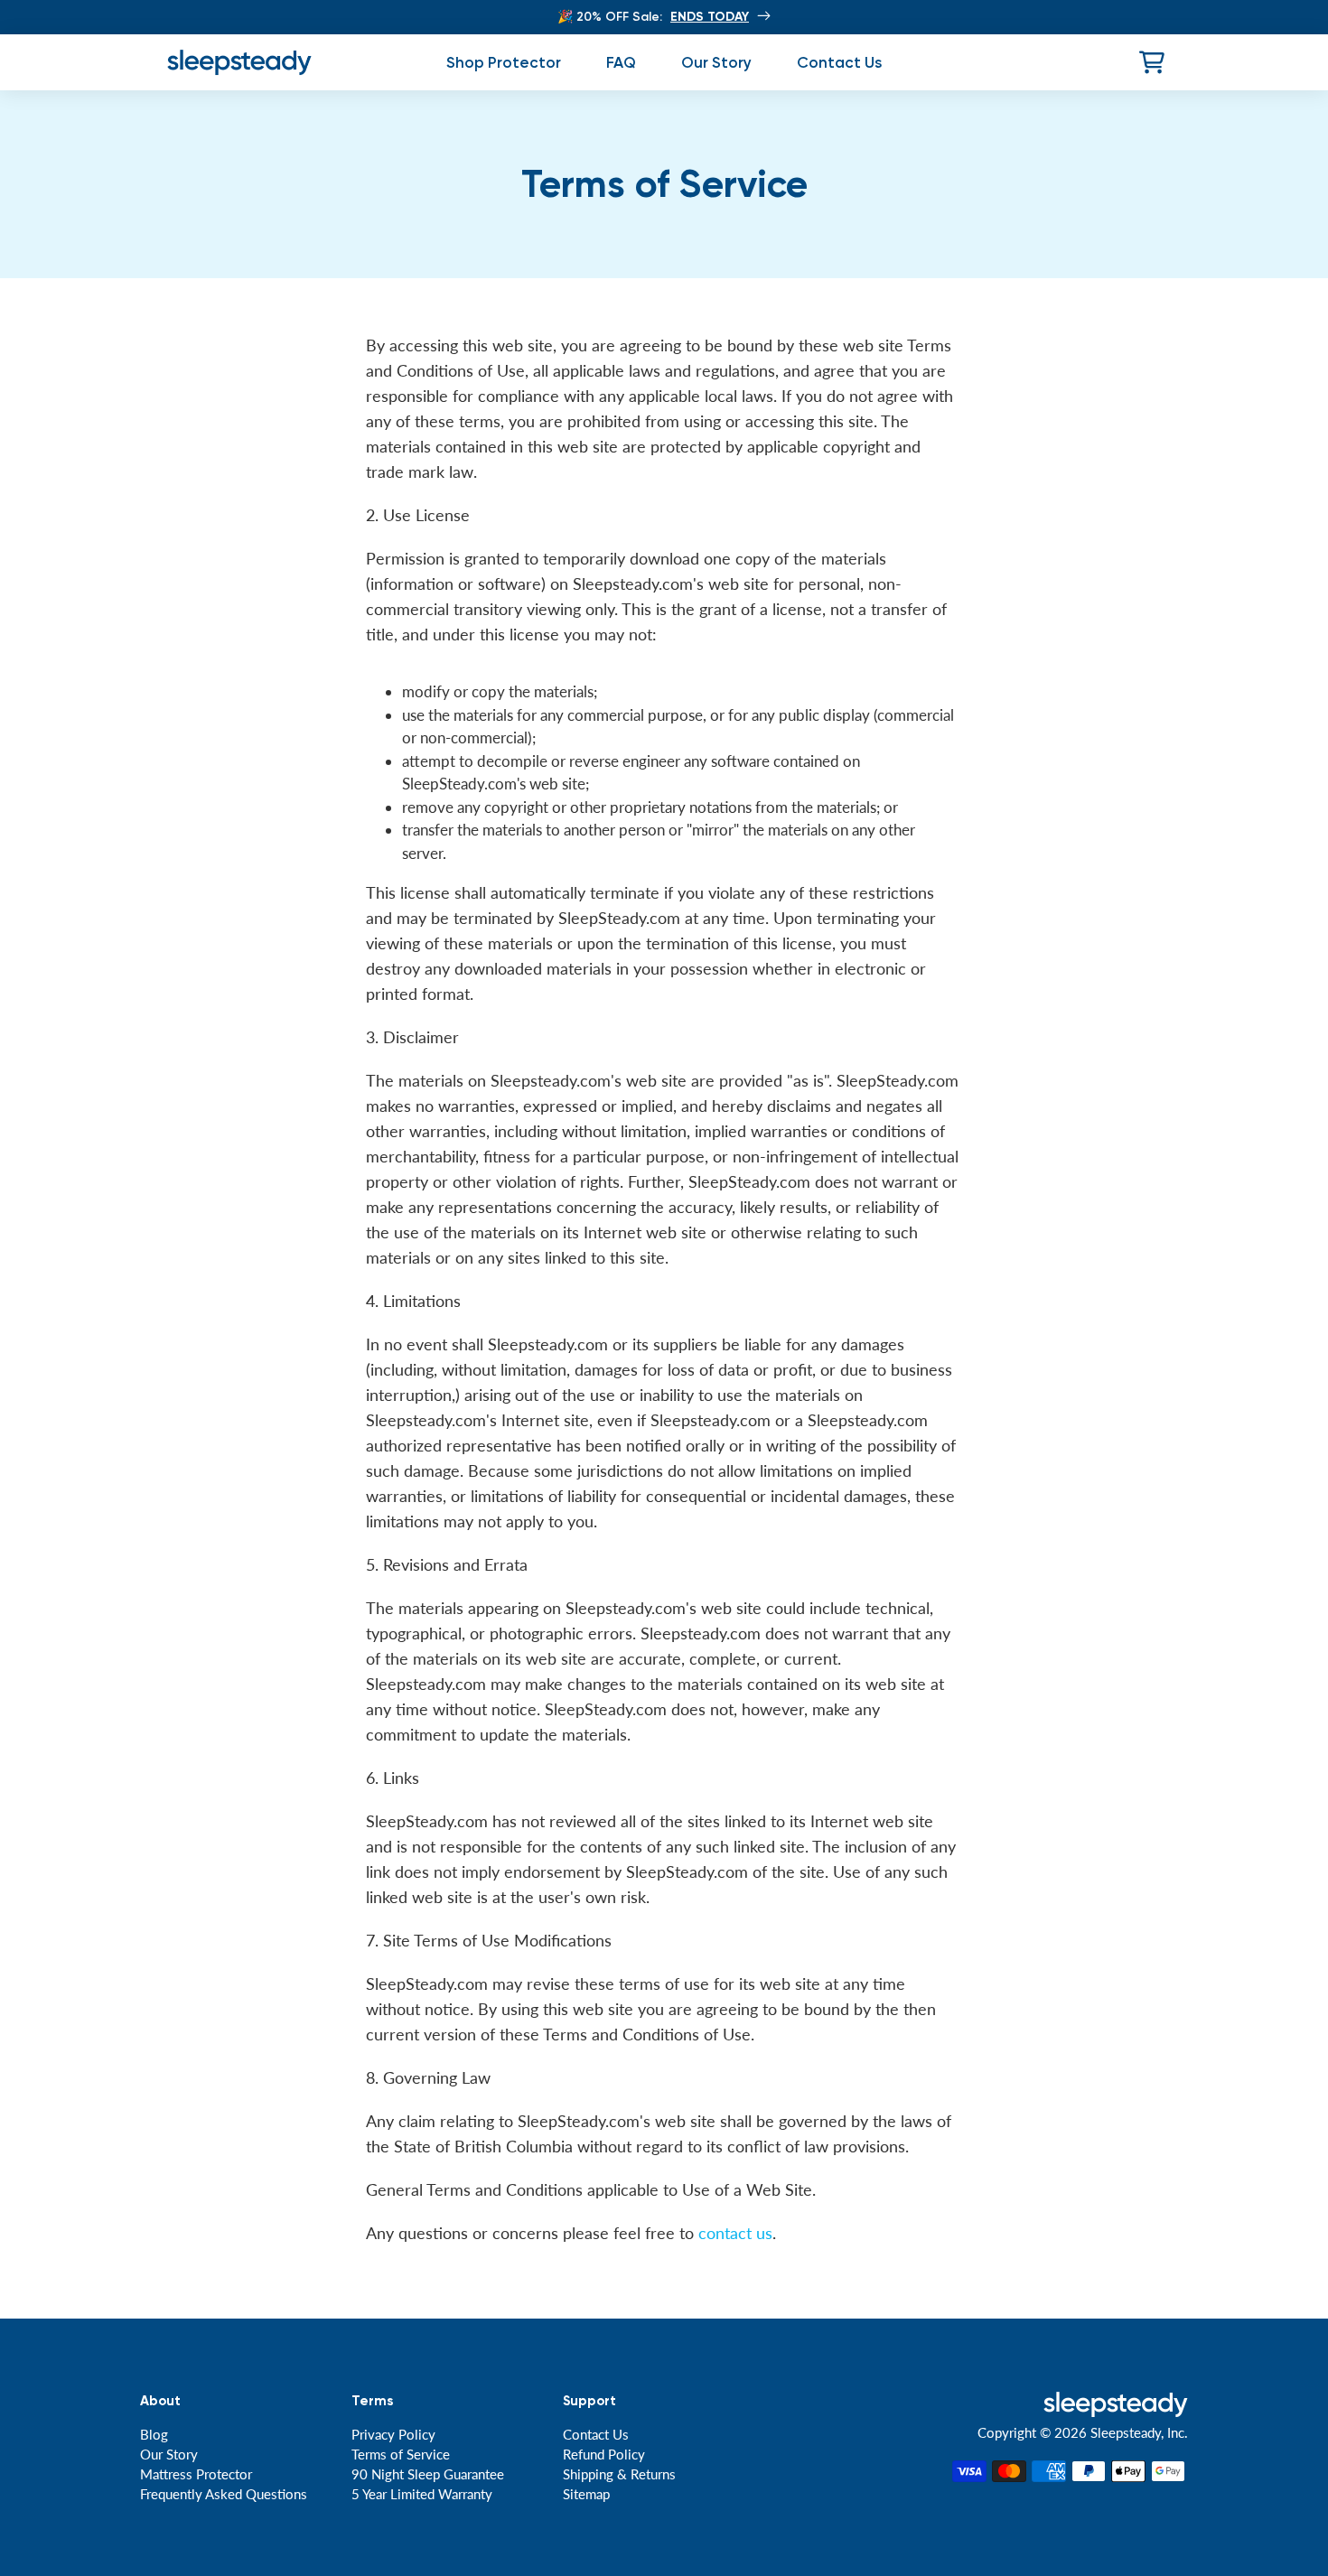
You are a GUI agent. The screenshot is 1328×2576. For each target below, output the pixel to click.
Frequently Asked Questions (224, 2494)
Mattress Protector (196, 2474)
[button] (1152, 62)
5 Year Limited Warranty (422, 2494)
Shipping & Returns (619, 2474)
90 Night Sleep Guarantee (428, 2474)
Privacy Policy (393, 2434)
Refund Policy (604, 2454)
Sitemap (586, 2494)
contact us (735, 2233)
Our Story (169, 2454)
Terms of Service (401, 2454)
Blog (154, 2434)
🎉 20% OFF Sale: (653, 17)
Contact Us (596, 2434)
